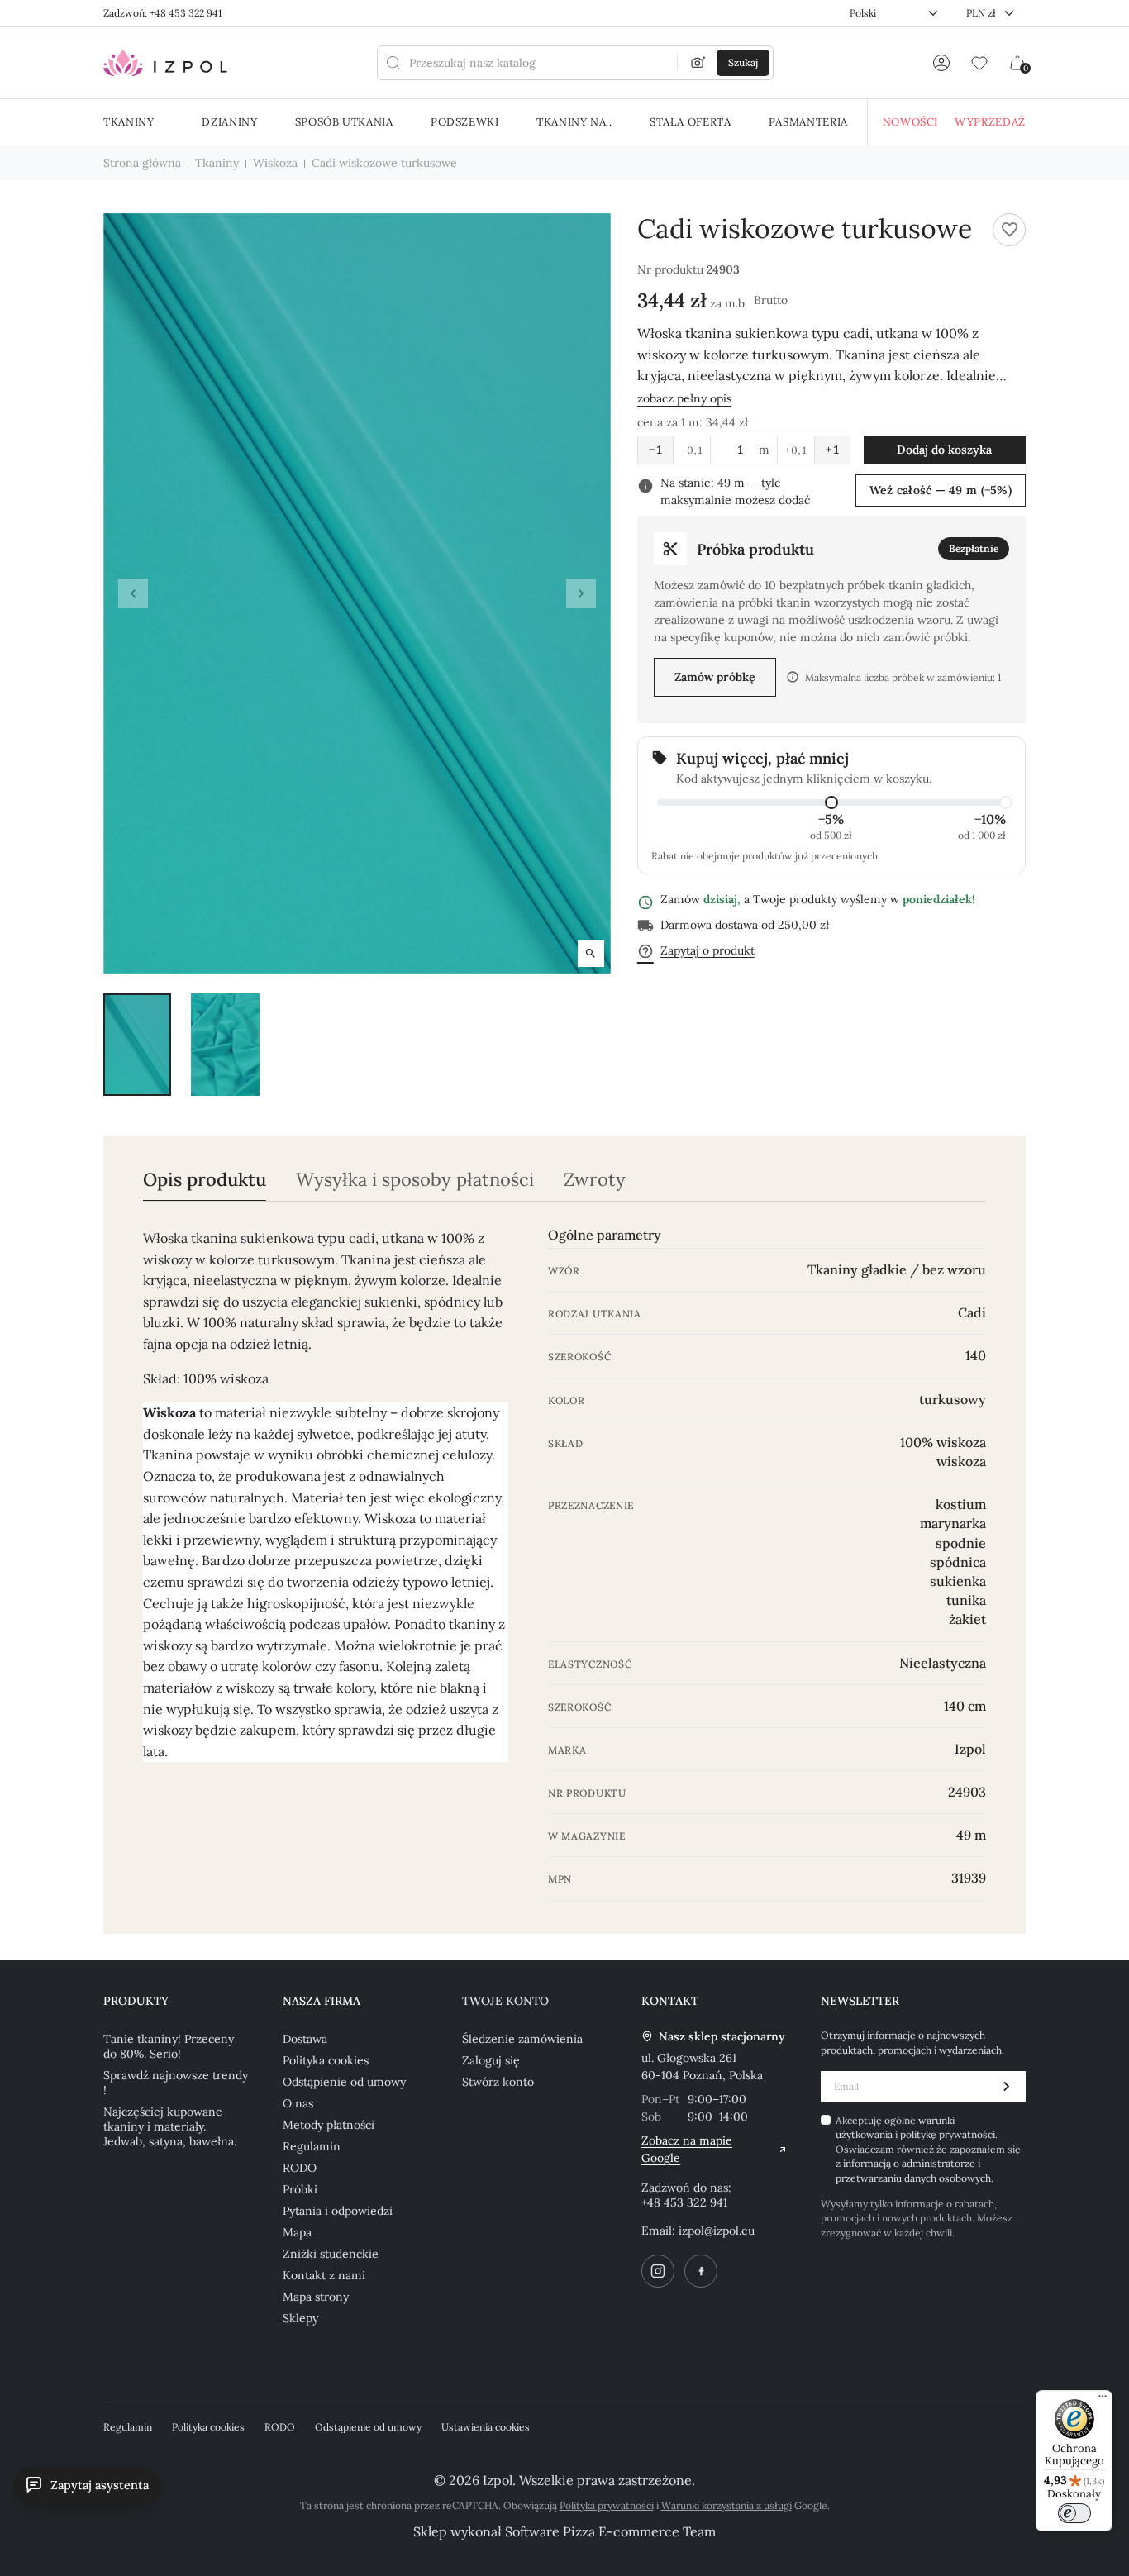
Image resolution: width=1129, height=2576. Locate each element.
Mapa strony (316, 2297)
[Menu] (1103, 2400)
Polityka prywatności (607, 2505)
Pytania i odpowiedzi (338, 2211)
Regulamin (312, 2146)
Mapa (297, 2232)
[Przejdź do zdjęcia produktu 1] (137, 1044)
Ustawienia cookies (486, 2427)
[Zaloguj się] (941, 63)
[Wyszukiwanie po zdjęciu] (698, 63)
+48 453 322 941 (684, 2202)
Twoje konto (505, 2001)
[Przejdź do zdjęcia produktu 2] (225, 1044)
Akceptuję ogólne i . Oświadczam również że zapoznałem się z (928, 2149)
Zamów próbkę (715, 677)
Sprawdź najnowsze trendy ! (176, 2083)
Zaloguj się (491, 2060)
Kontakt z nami (324, 2275)
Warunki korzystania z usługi (726, 2505)
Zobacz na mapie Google (687, 2149)
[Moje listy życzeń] (979, 63)
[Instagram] (658, 2271)
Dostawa (305, 2039)
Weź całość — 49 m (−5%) (941, 490)
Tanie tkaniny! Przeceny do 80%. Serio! (169, 2046)
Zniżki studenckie (331, 2254)
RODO (300, 2168)
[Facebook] (701, 2271)
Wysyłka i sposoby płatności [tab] (415, 1180)
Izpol (970, 1749)
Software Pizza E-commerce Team (610, 2531)
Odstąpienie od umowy (344, 2082)
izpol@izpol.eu (717, 2231)
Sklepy (300, 2318)
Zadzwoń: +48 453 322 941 (162, 13)
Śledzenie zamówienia (522, 2039)
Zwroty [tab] (595, 1180)
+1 (832, 450)
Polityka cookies (326, 2060)
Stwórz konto (498, 2082)
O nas (298, 2103)
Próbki (300, 2189)
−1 (655, 450)
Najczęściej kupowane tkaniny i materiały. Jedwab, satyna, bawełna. (170, 2126)
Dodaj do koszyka (944, 450)
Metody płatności (329, 2125)
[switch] (1074, 2513)
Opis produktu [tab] (205, 1180)
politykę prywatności (948, 2134)
